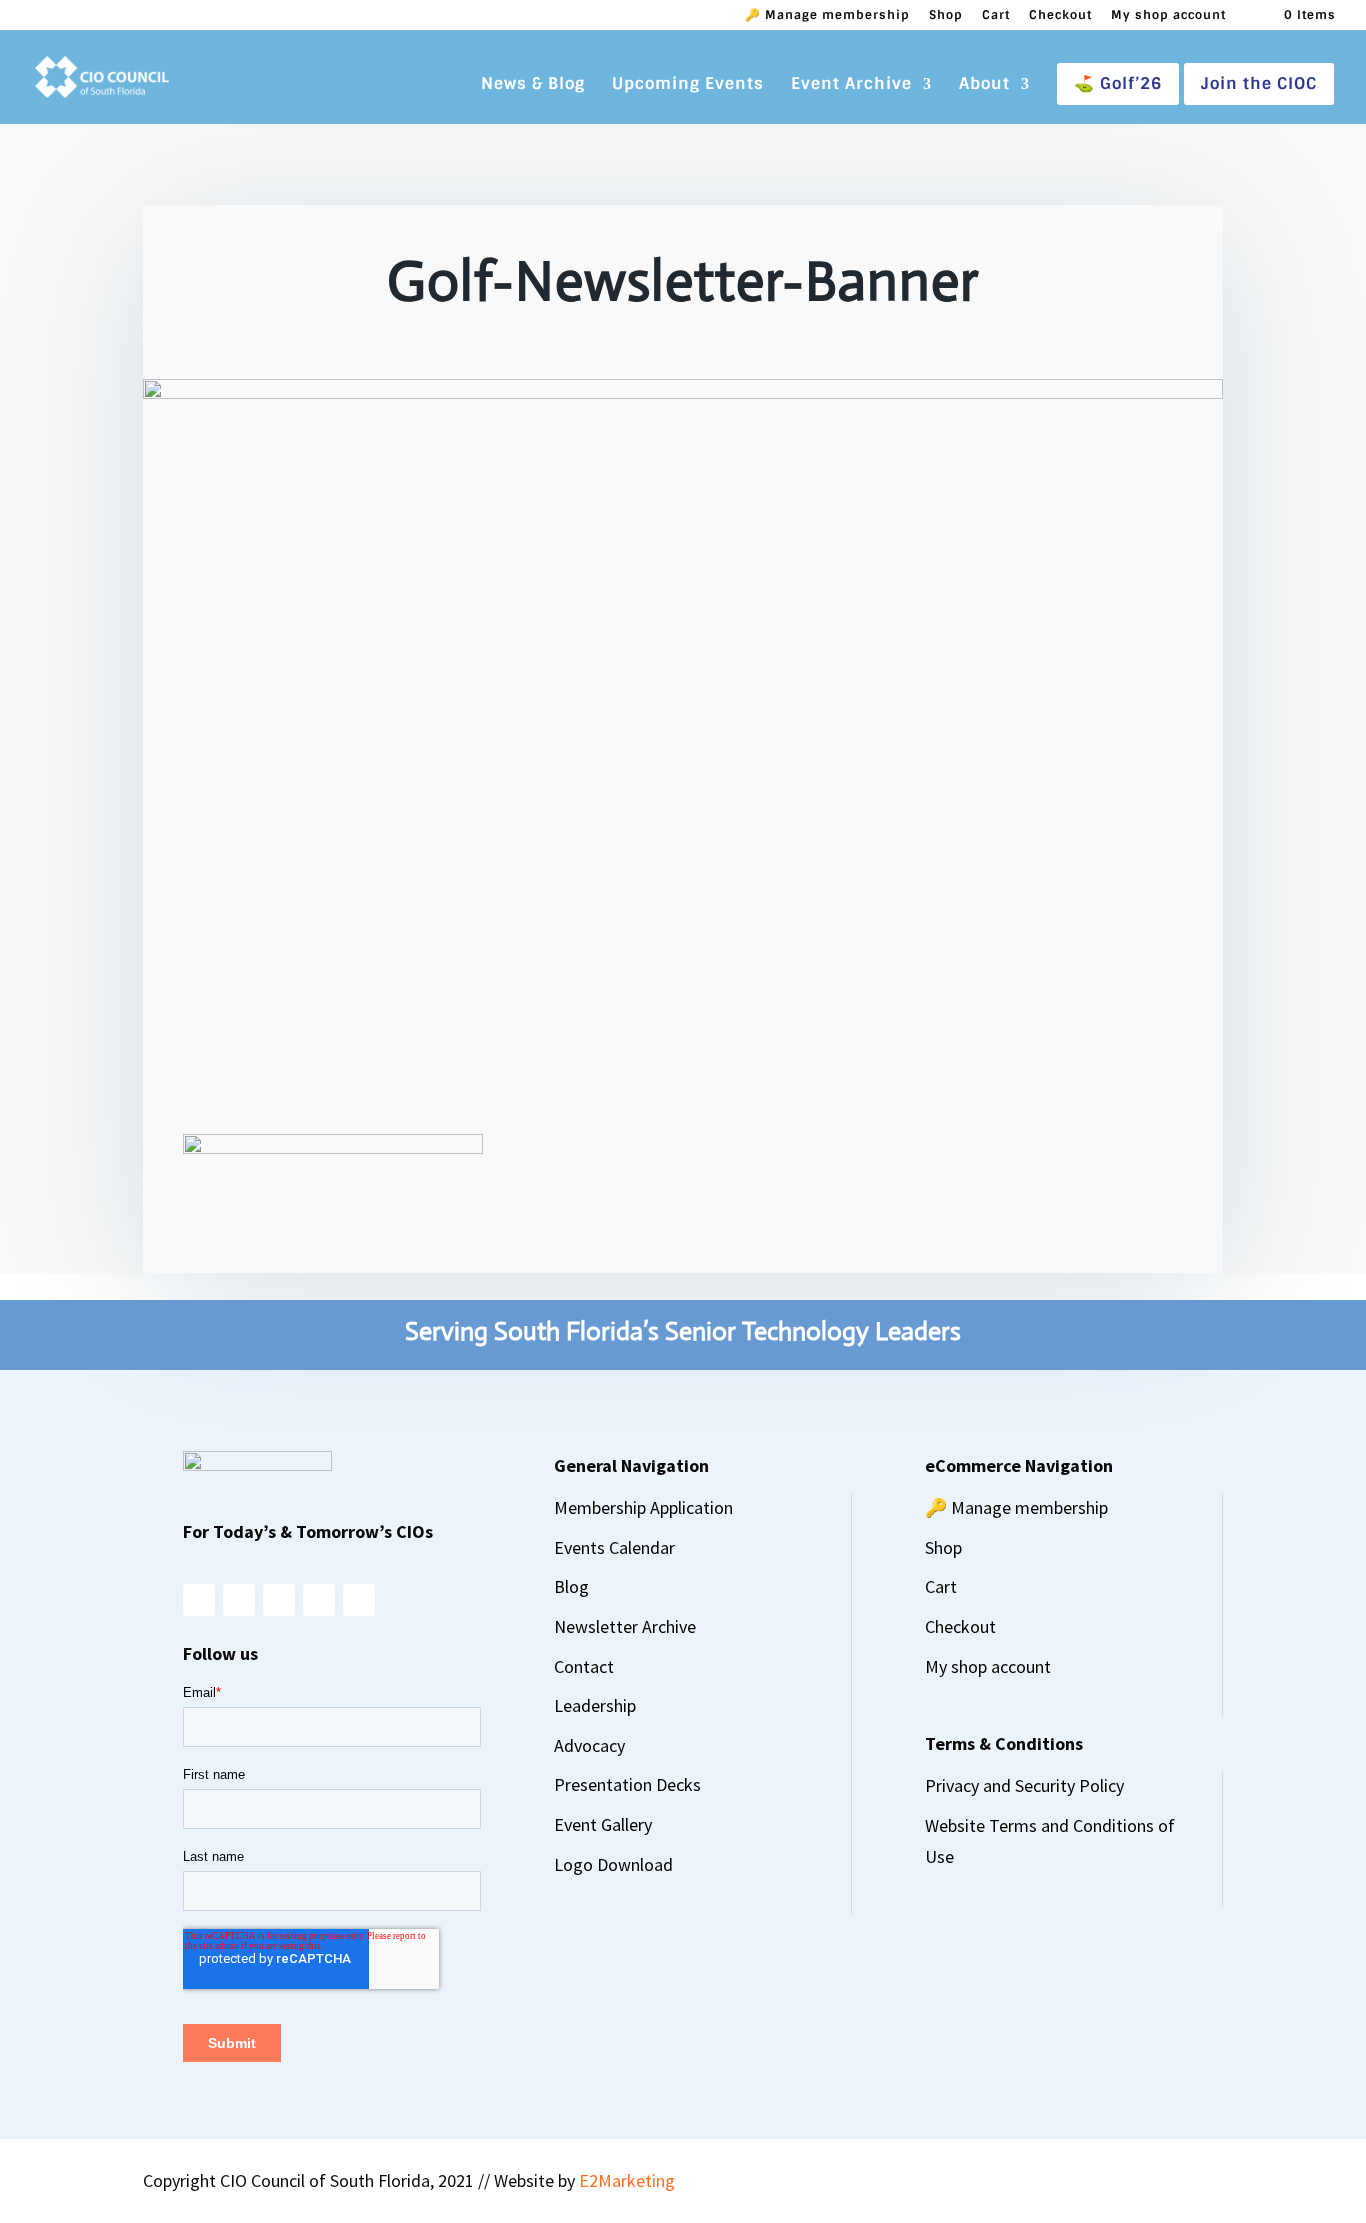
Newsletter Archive (625, 1626)
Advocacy (589, 1745)
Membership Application (643, 1507)
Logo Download (613, 1864)
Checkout (1060, 16)
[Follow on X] (279, 1600)
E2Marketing (627, 2180)
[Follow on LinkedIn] (319, 1600)
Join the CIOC (1259, 83)
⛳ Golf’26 (1118, 83)
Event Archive (851, 85)
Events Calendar (614, 1547)
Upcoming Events (688, 85)
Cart (996, 16)
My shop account (1168, 16)
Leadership (595, 1705)
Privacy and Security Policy (1024, 1785)
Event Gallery (603, 1824)
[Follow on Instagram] (199, 1600)
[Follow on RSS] (359, 1600)
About (984, 85)
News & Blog (533, 85)
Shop (946, 16)
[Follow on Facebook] (239, 1600)
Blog (571, 1586)
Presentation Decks (627, 1784)
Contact (584, 1666)
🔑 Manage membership (827, 16)
